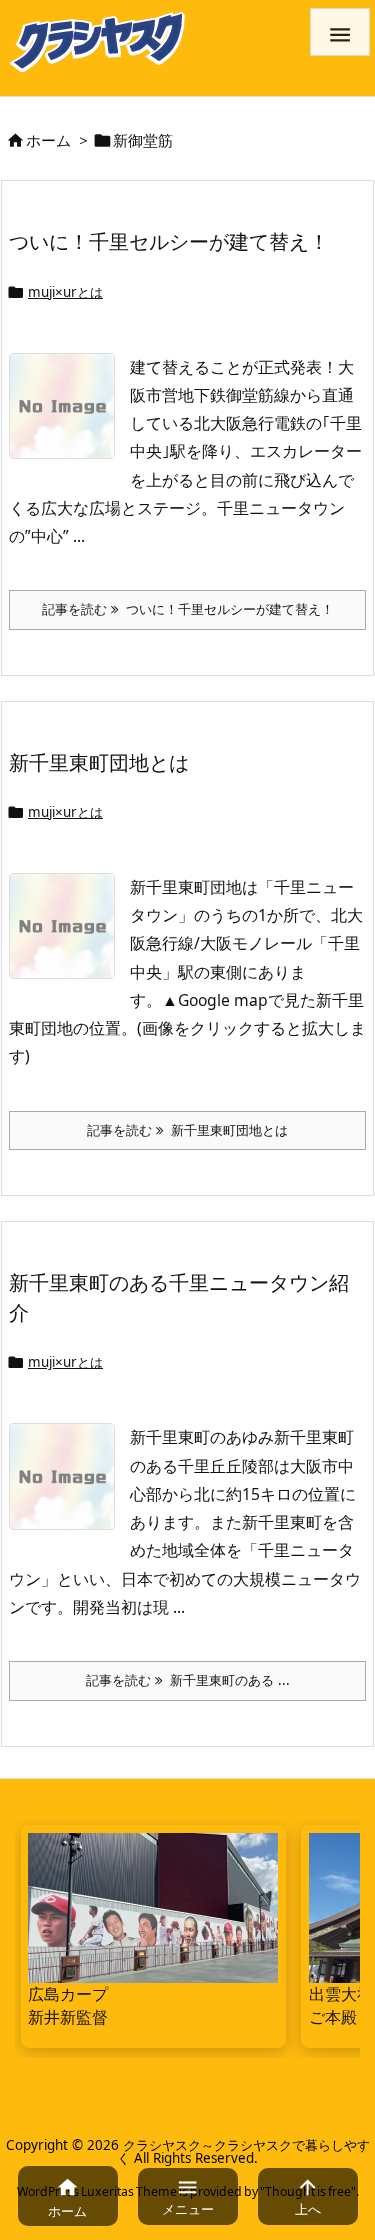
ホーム (48, 140)
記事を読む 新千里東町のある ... (188, 1680)
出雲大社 (341, 1994)
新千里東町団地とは (99, 762)
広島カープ (68, 1994)
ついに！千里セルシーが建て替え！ (169, 241)
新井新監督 (68, 2017)
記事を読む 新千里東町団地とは (187, 1130)
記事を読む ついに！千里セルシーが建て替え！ (188, 609)
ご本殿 (333, 2017)
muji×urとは (65, 292)
